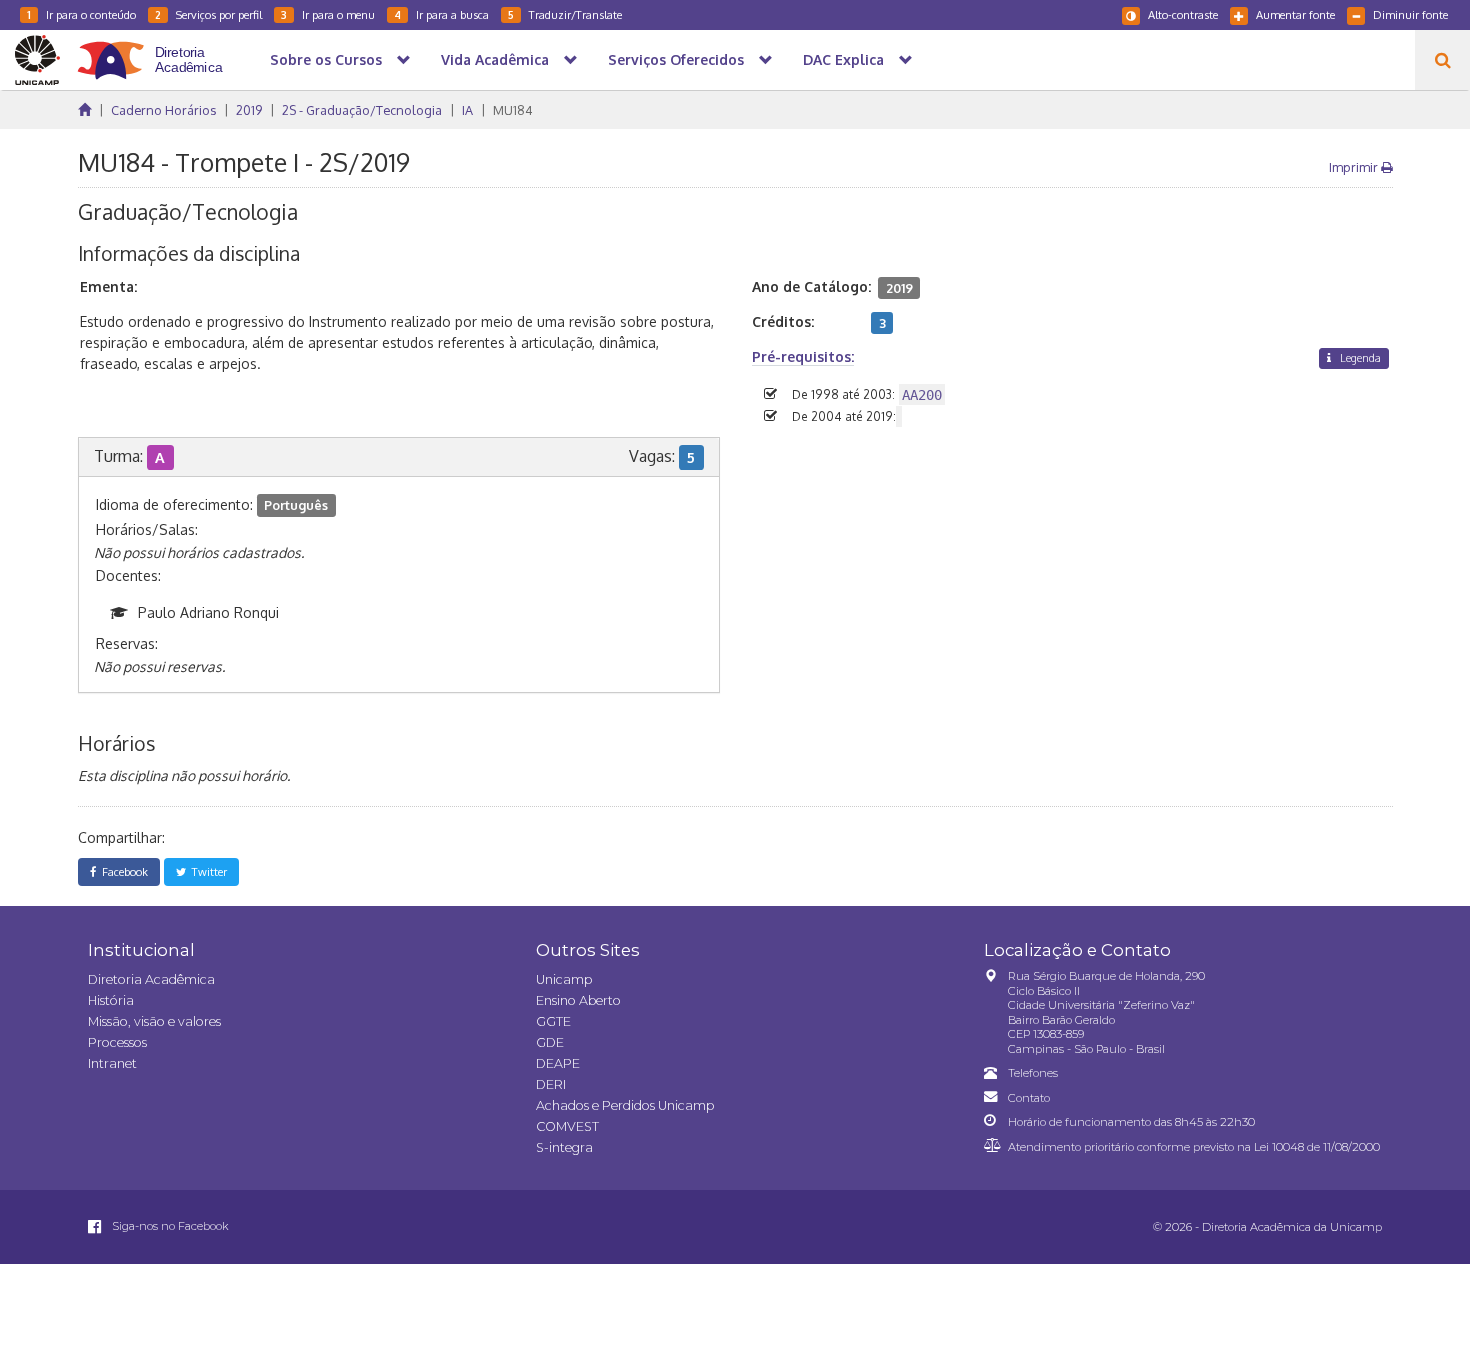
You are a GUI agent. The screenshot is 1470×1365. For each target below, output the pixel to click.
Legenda (1359, 357)
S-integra (564, 1147)
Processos (117, 1042)
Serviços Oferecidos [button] (676, 59)
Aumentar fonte (1295, 14)
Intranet (112, 1063)
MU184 (513, 110)
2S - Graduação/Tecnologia (362, 110)
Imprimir (1355, 167)
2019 (249, 110)
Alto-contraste (1183, 14)
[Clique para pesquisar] (1442, 60)
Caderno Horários (163, 110)
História (111, 1000)
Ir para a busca (441, 14)
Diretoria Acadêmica (151, 979)
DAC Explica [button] (843, 59)
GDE (550, 1042)
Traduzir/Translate (565, 14)
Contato (1029, 1098)
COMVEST (567, 1126)
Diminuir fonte (1410, 14)
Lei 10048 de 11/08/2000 (1317, 1147)
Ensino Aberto (578, 1000)
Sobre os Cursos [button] (326, 59)
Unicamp (564, 979)
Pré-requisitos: (803, 356)
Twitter (206, 871)
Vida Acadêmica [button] (495, 59)
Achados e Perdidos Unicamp (625, 1105)
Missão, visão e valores (154, 1021)
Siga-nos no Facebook (169, 1226)
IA (467, 110)
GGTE (553, 1021)
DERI (551, 1084)
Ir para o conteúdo (81, 14)
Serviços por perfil (208, 14)
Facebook (122, 871)
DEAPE (558, 1063)
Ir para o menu (328, 14)
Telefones (1033, 1073)
